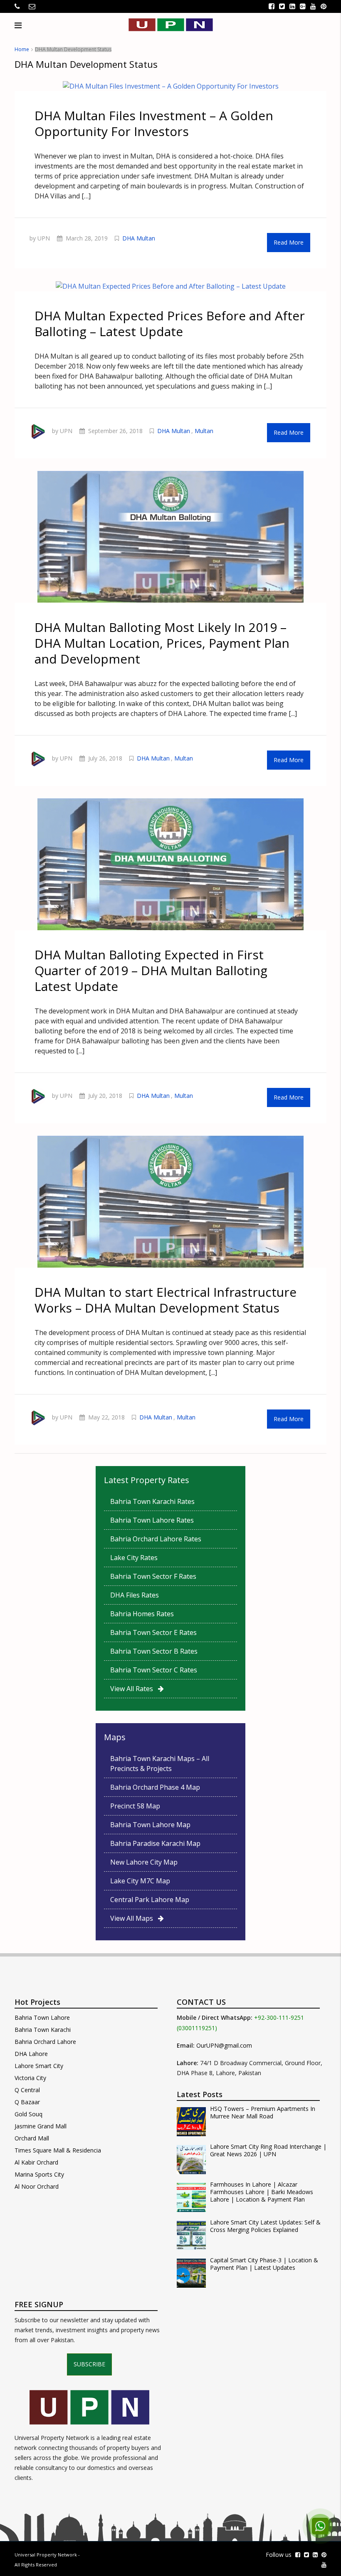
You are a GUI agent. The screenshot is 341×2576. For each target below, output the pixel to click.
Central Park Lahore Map (150, 1900)
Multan (204, 431)
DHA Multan (139, 238)
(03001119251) (197, 2028)
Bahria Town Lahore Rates (152, 1520)
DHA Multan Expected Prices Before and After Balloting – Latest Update (170, 323)
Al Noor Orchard (37, 2186)
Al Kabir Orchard (36, 2162)
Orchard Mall (32, 2138)
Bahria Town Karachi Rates (152, 1501)
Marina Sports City (39, 2174)
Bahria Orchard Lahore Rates (156, 1539)
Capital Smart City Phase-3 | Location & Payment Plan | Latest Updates (264, 2264)
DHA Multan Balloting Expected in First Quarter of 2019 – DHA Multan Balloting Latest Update (151, 970)
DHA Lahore (31, 2054)
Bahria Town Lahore (42, 2017)
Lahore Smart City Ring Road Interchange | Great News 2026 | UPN (268, 2150)
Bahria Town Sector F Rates (153, 1576)
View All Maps (134, 1918)
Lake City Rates (134, 1558)
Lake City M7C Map (140, 1881)
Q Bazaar (27, 2102)
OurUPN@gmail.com (224, 2045)
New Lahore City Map (144, 1862)
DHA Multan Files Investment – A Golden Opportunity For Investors (154, 123)
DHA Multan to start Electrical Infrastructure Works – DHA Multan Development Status (166, 1300)
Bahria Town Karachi (43, 2030)
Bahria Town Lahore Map (150, 1825)
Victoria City (30, 2078)
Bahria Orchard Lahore (45, 2042)
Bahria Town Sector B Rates (154, 1651)
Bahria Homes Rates (142, 1614)
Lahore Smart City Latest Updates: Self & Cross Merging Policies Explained (265, 2226)
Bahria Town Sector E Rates (153, 1632)
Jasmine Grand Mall (41, 2126)
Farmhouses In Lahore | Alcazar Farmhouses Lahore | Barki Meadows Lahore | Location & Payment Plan (262, 2192)
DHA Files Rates (135, 1595)
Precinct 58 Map (135, 1806)
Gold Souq (28, 2114)
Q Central (27, 2090)
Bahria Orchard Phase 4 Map (155, 1787)
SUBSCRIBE (89, 2364)
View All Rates (134, 1689)
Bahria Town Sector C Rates (154, 1670)
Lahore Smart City (39, 2066)
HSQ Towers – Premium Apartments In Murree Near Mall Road (263, 2113)
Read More (289, 242)
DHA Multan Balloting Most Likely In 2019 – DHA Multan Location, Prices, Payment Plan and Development (162, 643)
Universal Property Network (46, 2555)
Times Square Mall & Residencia (58, 2150)
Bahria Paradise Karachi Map (155, 1843)
